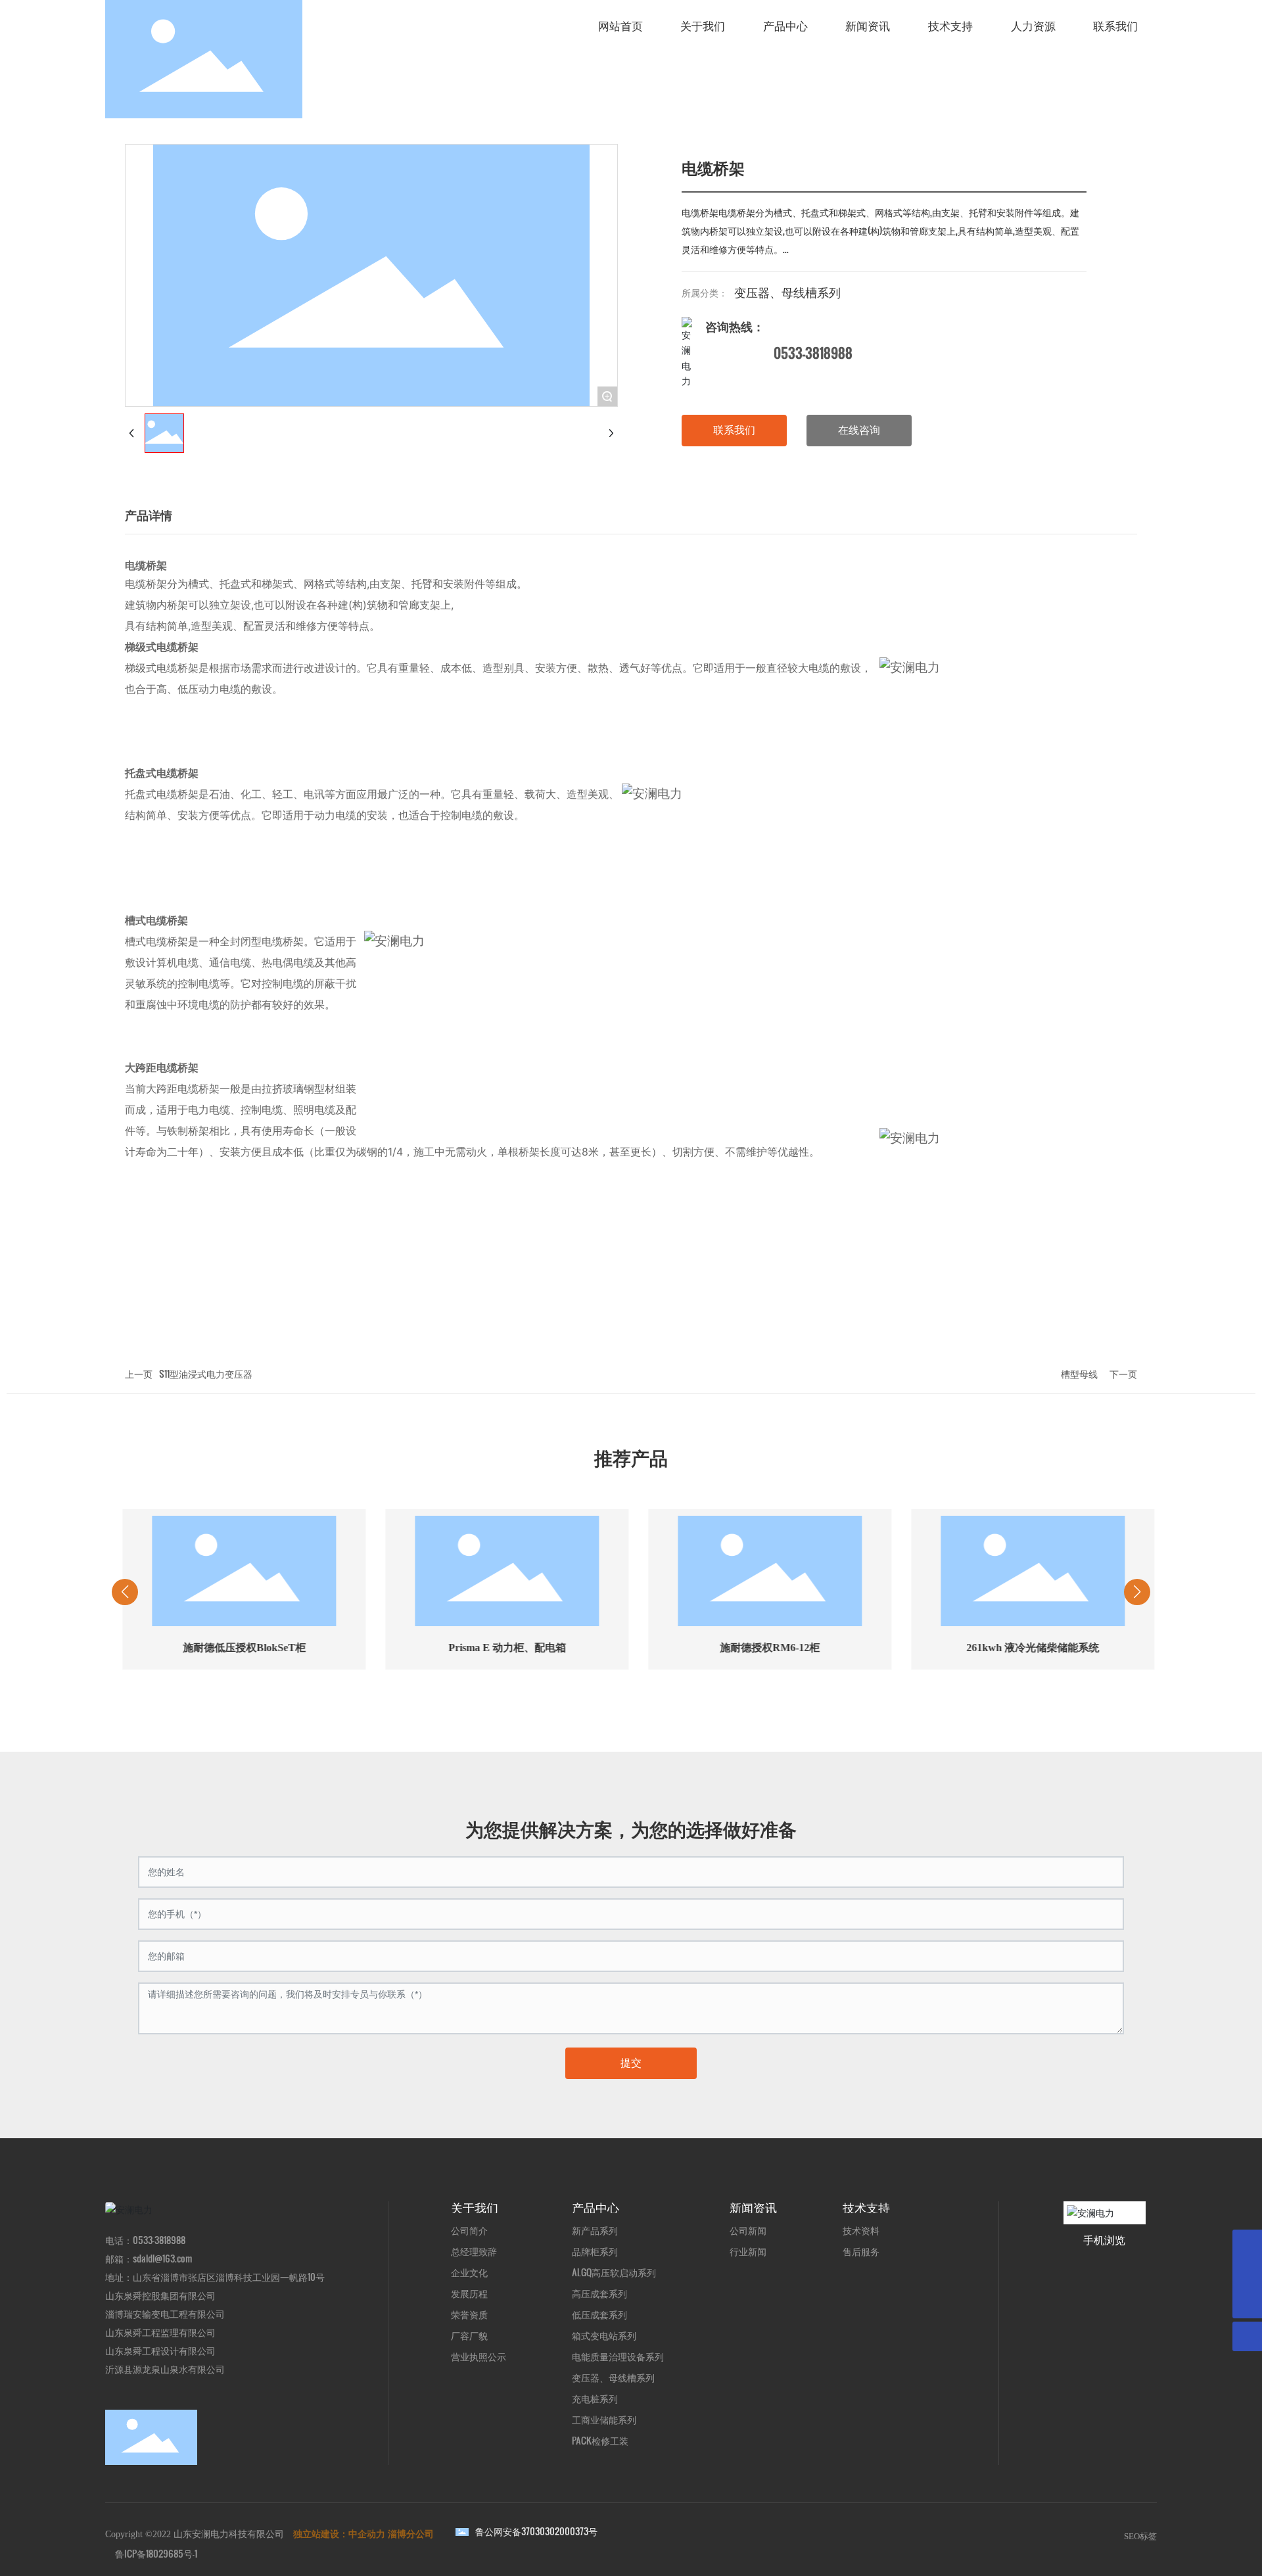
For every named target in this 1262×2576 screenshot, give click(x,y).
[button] (526, 1704)
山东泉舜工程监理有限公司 (160, 2332)
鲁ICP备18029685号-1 (156, 2553)
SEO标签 (1140, 2536)
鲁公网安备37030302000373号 (536, 2531)
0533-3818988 (813, 353)
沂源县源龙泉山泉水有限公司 (165, 2369)
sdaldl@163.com (163, 2258)
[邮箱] (1247, 2244)
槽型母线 (1079, 1373)
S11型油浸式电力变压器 (206, 1373)
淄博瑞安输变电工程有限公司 (165, 2313)
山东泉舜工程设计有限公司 (160, 2350)
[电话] (1247, 2274)
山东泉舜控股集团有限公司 (160, 2295)
